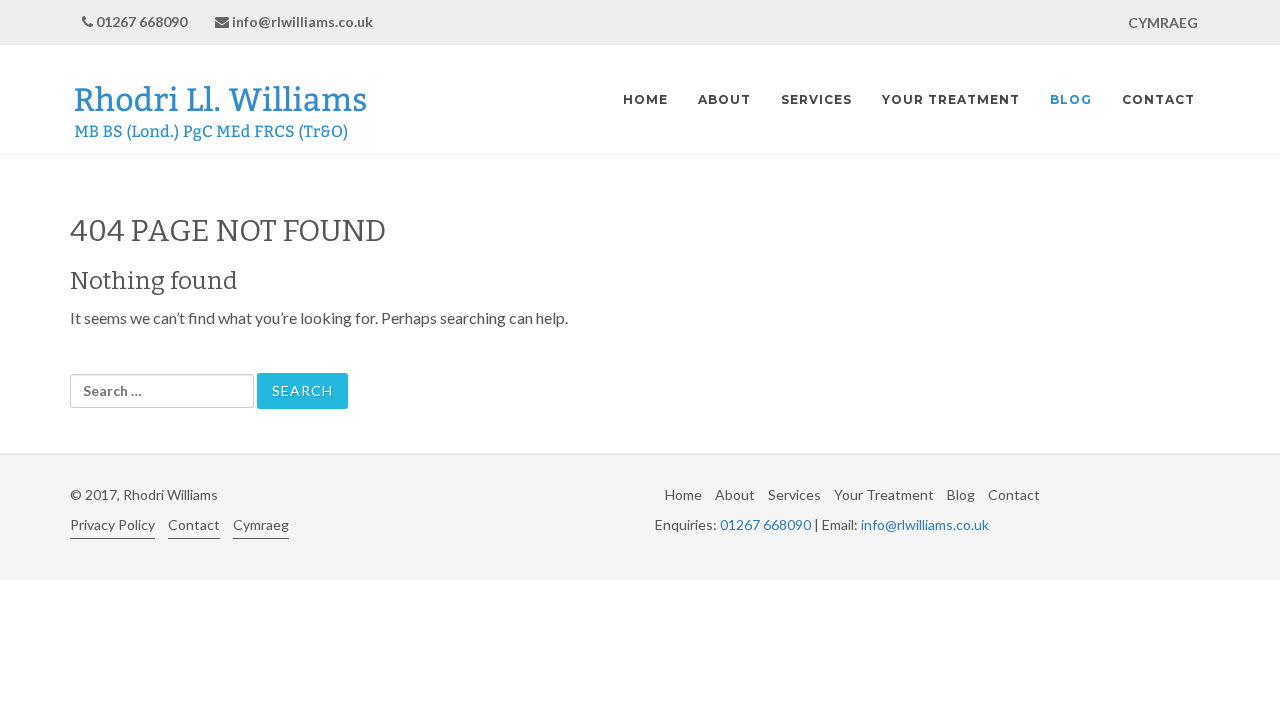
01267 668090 (141, 21)
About (724, 99)
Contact (1158, 99)
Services (816, 99)
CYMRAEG (1163, 22)
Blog (1071, 99)
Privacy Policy (112, 524)
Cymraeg (261, 524)
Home (645, 99)
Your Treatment (951, 99)
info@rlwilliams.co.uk (302, 21)
